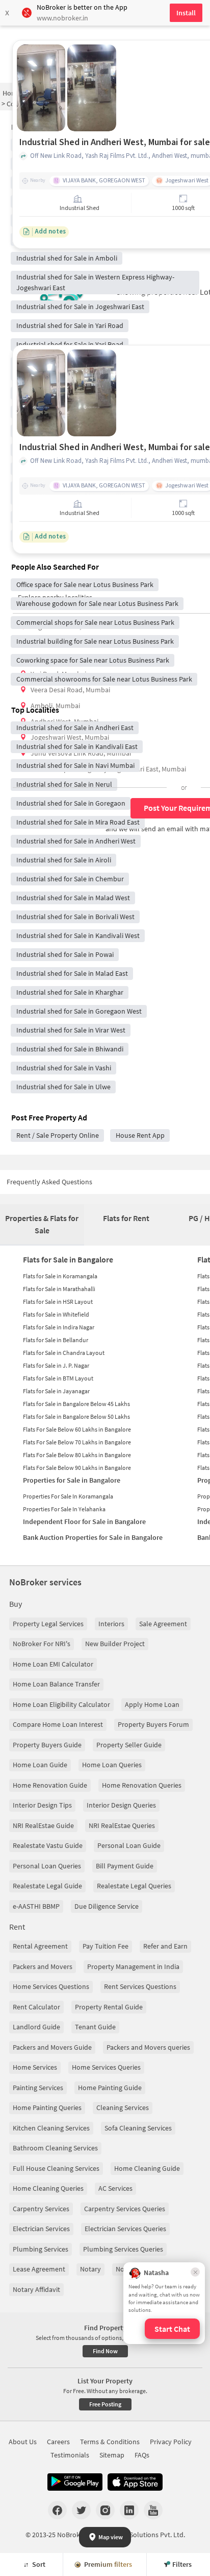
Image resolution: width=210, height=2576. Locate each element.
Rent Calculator (36, 2007)
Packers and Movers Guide (52, 2047)
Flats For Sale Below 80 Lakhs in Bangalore (77, 1455)
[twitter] (81, 2510)
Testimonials (70, 2455)
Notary (90, 2269)
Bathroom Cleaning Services (55, 2148)
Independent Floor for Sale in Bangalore (84, 1521)
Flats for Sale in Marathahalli (59, 1289)
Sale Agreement (163, 1624)
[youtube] (153, 2510)
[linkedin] (129, 2510)
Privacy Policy (171, 2442)
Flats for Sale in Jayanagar (56, 1391)
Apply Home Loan (152, 1704)
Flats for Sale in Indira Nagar (59, 1327)
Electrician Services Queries (125, 2229)
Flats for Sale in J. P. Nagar (56, 1365)
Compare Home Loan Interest (58, 1724)
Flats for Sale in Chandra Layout (64, 1353)
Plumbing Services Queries (123, 2249)
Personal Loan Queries (47, 1866)
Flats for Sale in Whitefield (56, 1314)
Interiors (111, 1624)
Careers (58, 2442)
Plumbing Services (41, 2249)
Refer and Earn (165, 1946)
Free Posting (105, 2404)
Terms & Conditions (110, 2442)
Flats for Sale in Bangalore (68, 1259)
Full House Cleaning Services (56, 2168)
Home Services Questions (51, 1986)
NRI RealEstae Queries (122, 1825)
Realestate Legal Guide (47, 1886)
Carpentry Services (41, 2209)
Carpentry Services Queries (125, 2209)
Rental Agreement (40, 1946)
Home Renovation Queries (142, 1785)
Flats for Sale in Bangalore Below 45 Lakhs (76, 1404)
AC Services (115, 2188)
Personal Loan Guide (129, 1845)
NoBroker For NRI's (42, 1644)
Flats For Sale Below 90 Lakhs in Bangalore (77, 1468)
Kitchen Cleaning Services (51, 2128)
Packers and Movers (43, 1966)
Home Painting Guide (110, 2088)
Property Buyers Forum (153, 1724)
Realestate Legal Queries (134, 1886)
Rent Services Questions (140, 1986)
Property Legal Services (48, 1624)
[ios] (135, 2482)
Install (186, 13)
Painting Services (38, 2088)
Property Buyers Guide (47, 1745)
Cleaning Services (123, 2107)
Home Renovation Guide (50, 1785)
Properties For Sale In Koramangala (68, 1496)
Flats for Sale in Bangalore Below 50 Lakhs (76, 1416)
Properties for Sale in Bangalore (72, 1480)
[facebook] (57, 2510)
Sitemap (112, 2455)
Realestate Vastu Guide (48, 1845)
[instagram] (105, 2510)
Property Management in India (133, 1966)
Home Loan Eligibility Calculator (61, 1704)
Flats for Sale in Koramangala (60, 1276)
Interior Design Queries (121, 1805)
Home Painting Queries (47, 2107)
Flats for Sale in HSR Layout (58, 1302)
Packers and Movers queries (148, 2047)
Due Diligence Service (107, 1906)
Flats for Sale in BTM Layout (58, 1378)
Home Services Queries (106, 2067)
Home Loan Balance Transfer (56, 1684)
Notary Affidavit (36, 2289)
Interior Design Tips (42, 1805)
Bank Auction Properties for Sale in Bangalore (93, 1537)
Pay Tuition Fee (106, 1946)
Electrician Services (41, 2229)
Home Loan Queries (112, 1765)
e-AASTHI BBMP (36, 1906)
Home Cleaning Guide (147, 2168)
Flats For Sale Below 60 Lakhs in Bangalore (77, 1429)
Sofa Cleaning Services (138, 2128)
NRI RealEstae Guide (43, 1825)
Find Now (105, 2351)
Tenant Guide (95, 2027)
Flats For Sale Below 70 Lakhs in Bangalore (77, 1442)
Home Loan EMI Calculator (53, 1664)
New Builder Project (115, 1644)
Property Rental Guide (109, 2007)
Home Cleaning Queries (48, 2188)
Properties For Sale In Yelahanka (64, 1509)
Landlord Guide (36, 2027)
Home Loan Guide (40, 1765)
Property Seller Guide (129, 1745)
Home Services (35, 2067)
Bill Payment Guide (125, 1866)
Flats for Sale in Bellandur (56, 1340)
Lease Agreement (39, 2269)
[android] (75, 2482)
